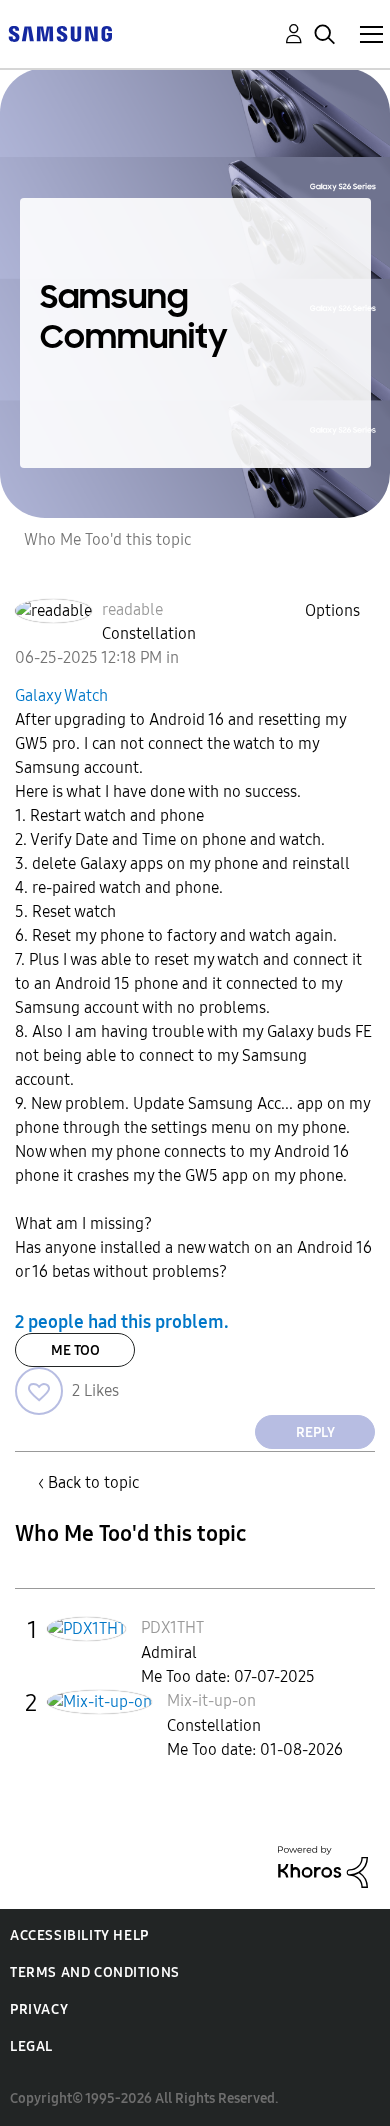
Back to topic (93, 1482)
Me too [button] (75, 1350)
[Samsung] (60, 32)
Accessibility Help (79, 1935)
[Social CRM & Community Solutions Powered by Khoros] (323, 1865)
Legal (31, 2046)
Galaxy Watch (61, 695)
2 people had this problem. (122, 1321)
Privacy (39, 2009)
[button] (39, 1391)
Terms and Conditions (95, 1972)
